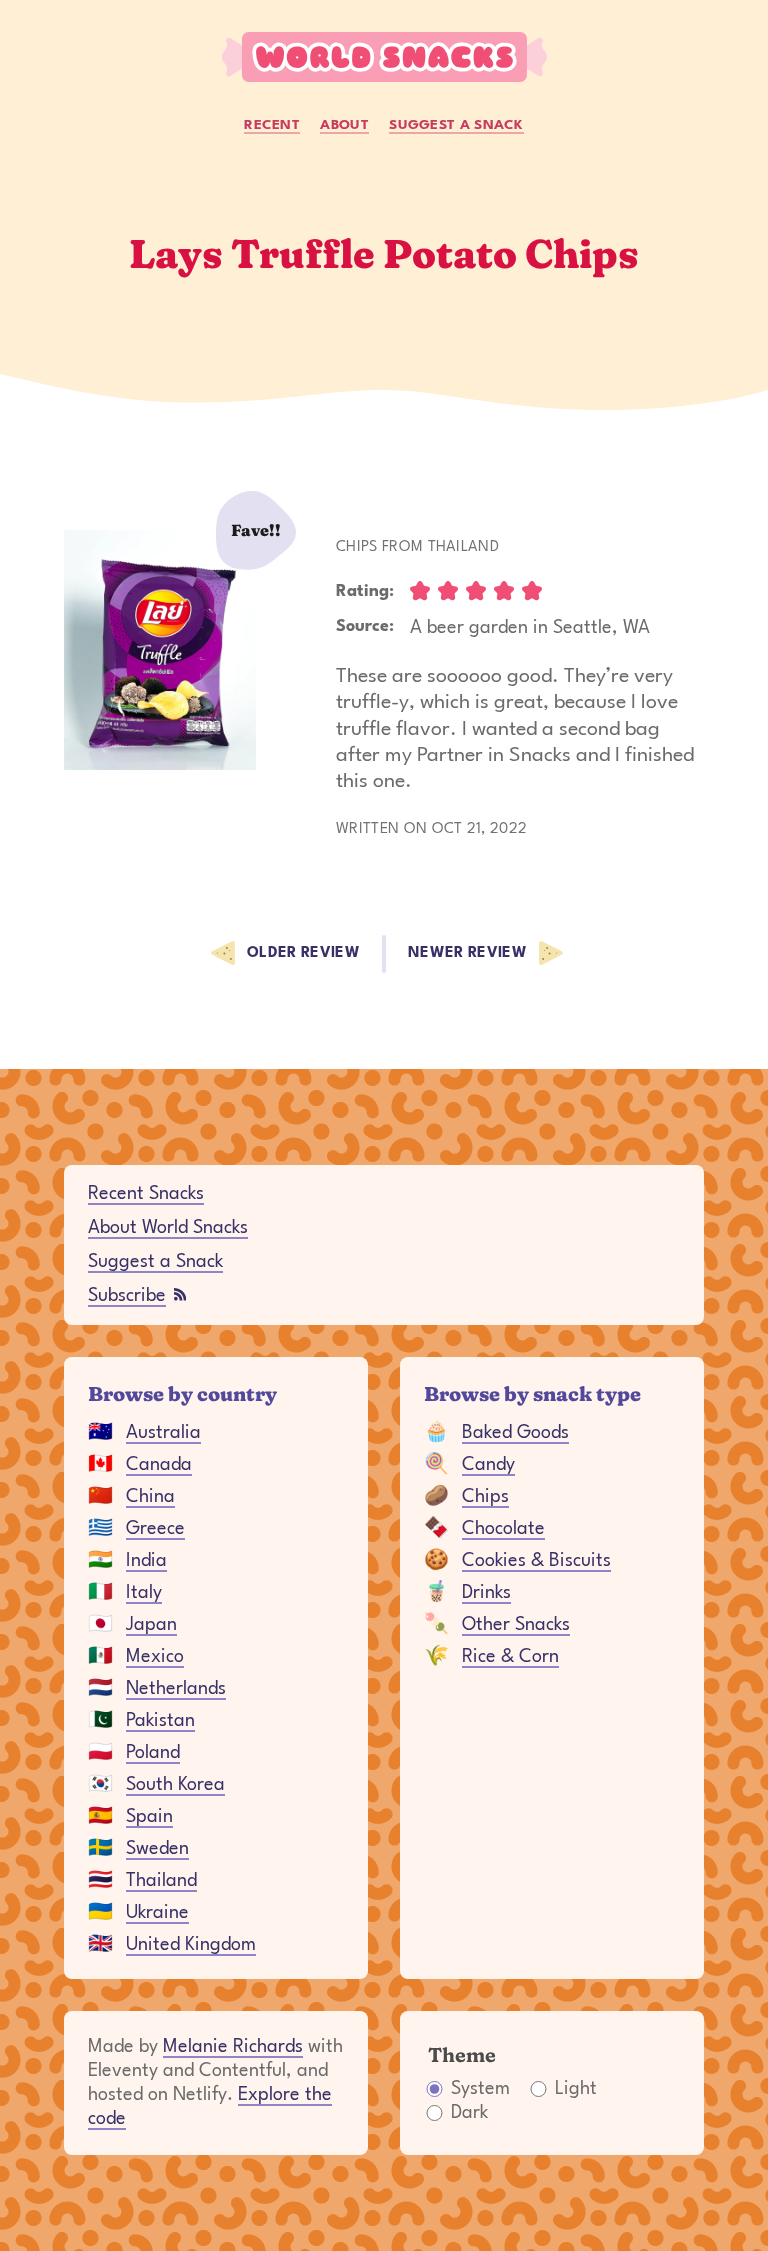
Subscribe (127, 1296)
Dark (469, 2113)
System (480, 2089)
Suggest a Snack (456, 125)
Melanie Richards (233, 2047)
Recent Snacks (146, 1194)
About (344, 125)
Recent (272, 125)
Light (576, 2089)
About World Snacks (168, 1228)
